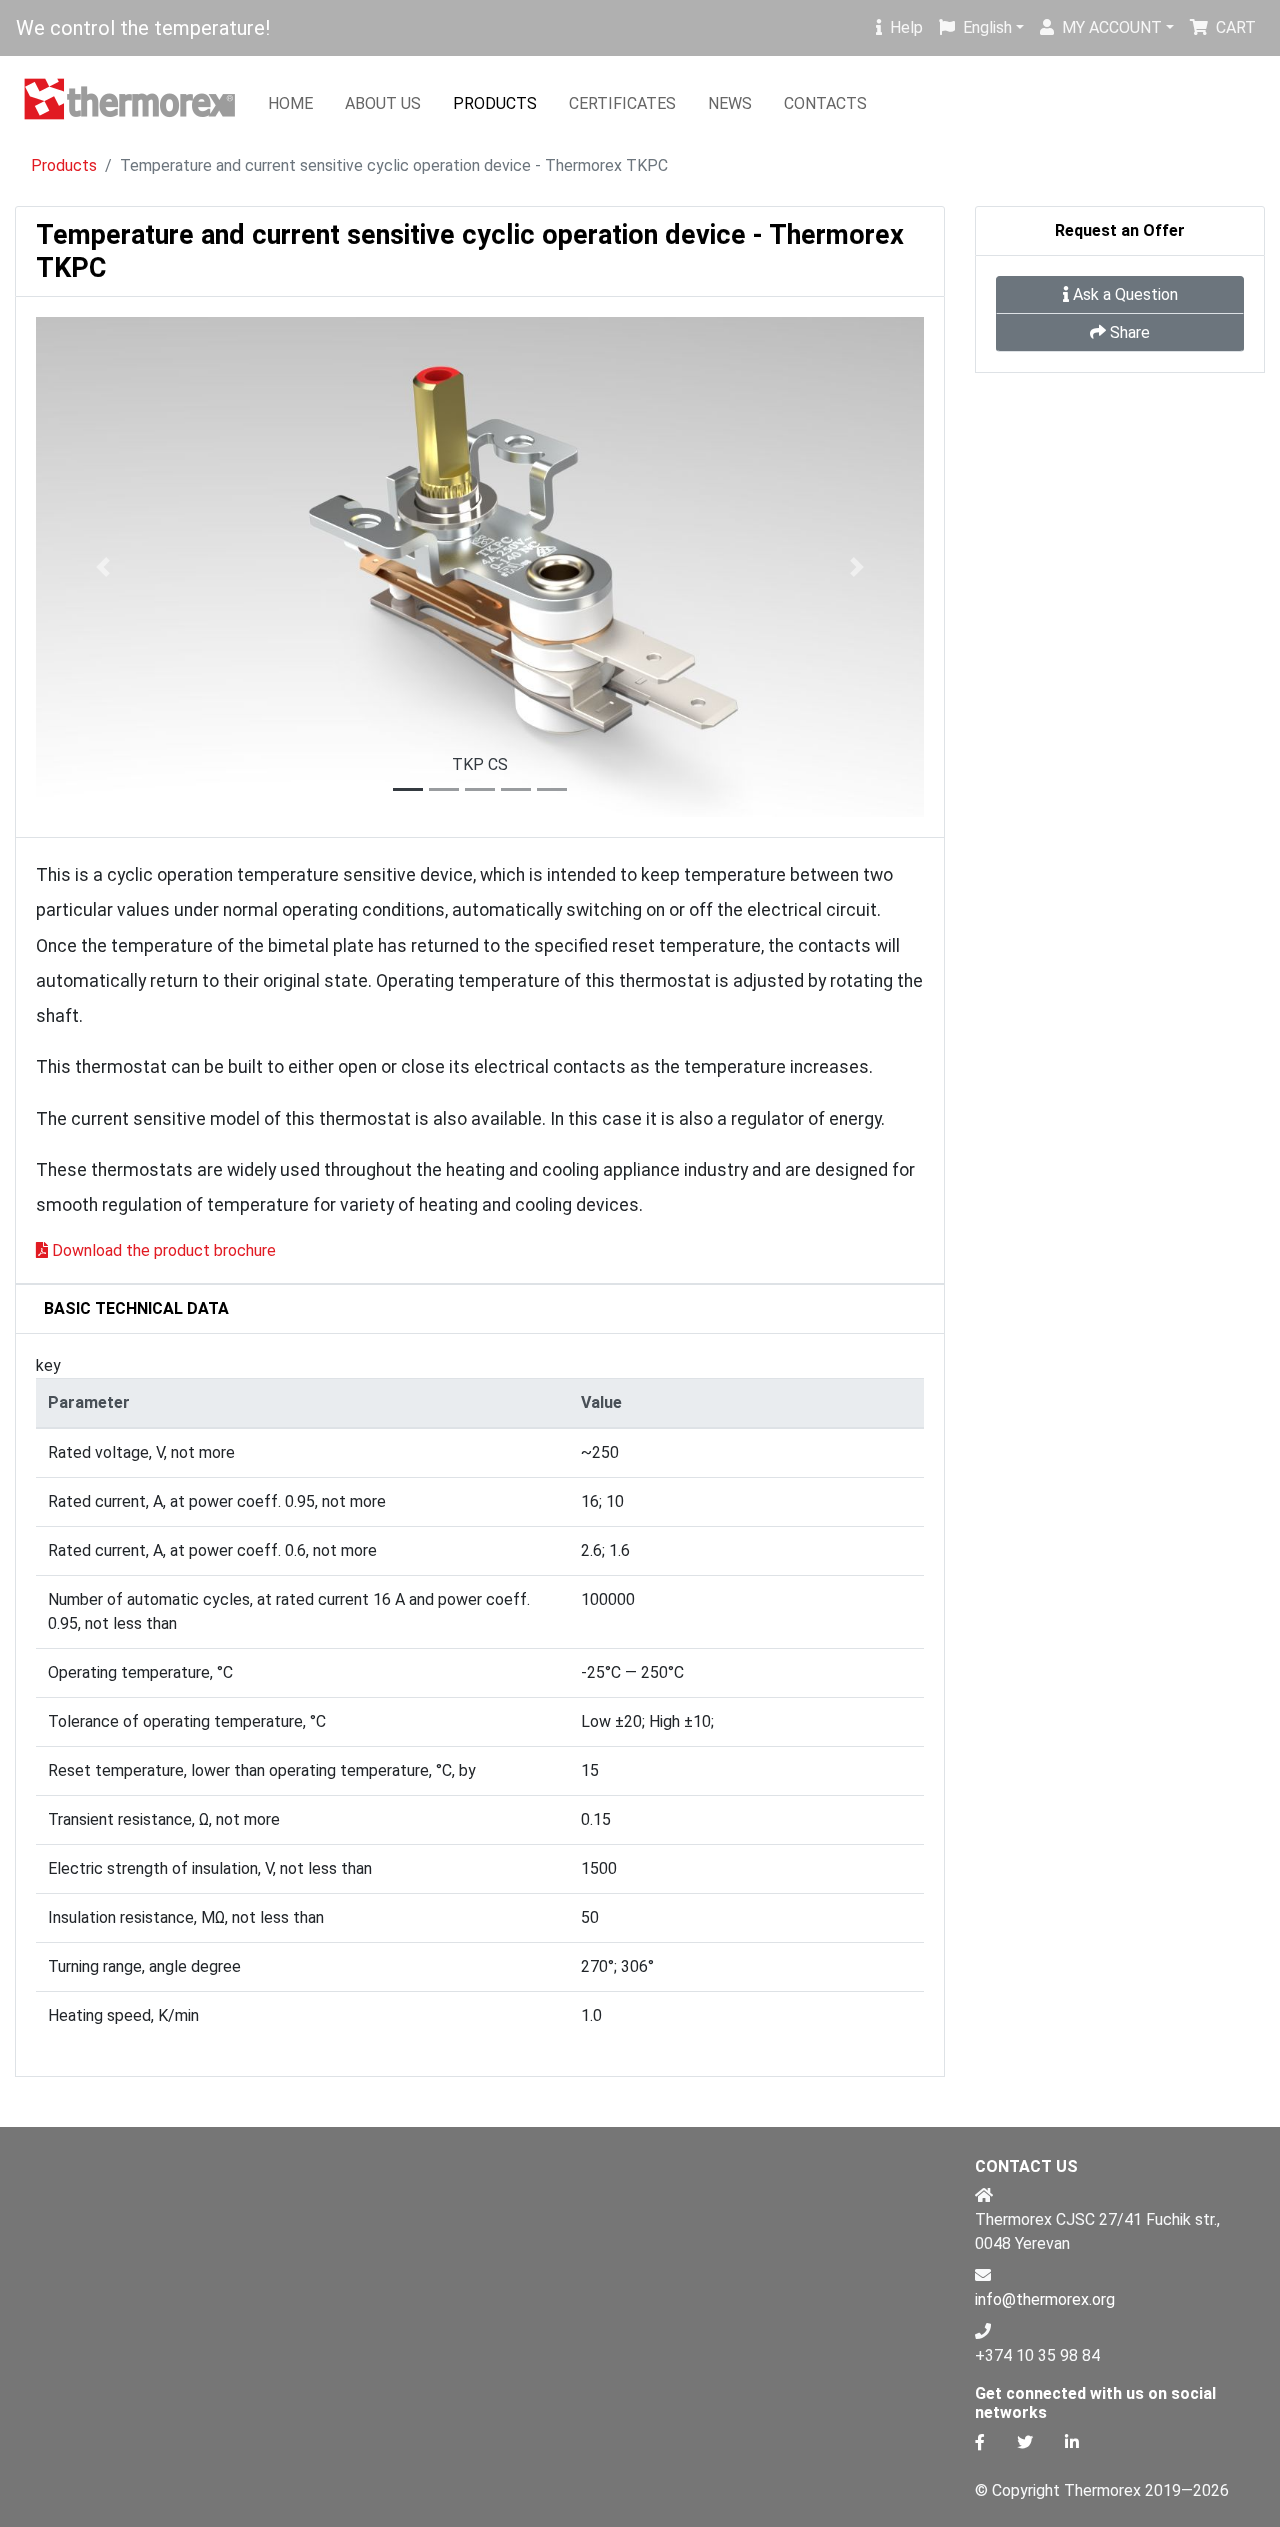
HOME (290, 103)
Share (1130, 332)
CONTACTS (825, 103)
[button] (102, 567)
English (987, 27)
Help (906, 27)
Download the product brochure (164, 1250)
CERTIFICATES (622, 103)
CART (1236, 27)
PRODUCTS (495, 103)
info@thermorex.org (1045, 2299)
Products (64, 165)
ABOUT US (383, 103)
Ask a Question (1125, 294)
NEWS (730, 103)
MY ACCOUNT (1112, 27)
